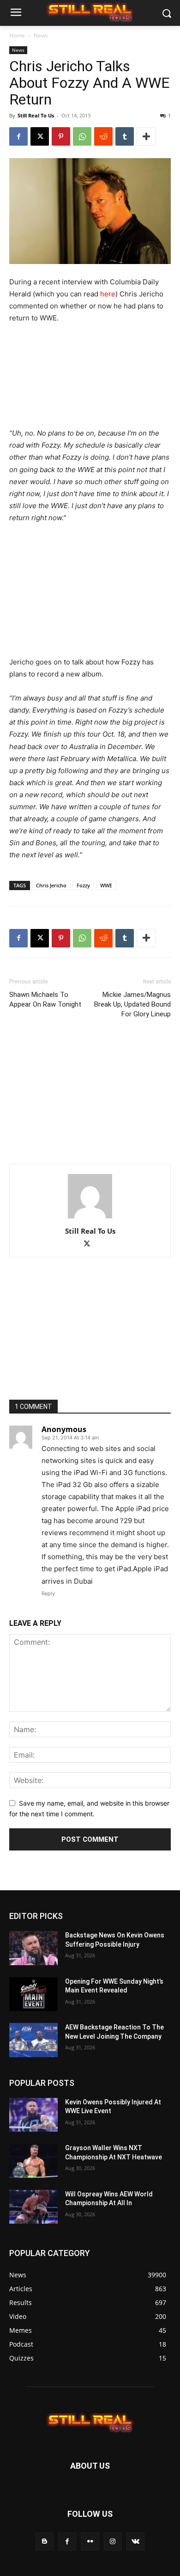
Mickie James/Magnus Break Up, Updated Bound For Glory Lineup (132, 1004)
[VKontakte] (135, 2542)
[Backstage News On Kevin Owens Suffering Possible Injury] (33, 1948)
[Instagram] (113, 2542)
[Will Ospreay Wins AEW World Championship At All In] (33, 2207)
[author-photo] (90, 1218)
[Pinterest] (61, 136)
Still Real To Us (36, 115)
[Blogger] (45, 2542)
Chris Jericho (51, 885)
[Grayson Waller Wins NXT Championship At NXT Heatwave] (33, 2161)
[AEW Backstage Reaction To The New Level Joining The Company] (33, 2040)
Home (17, 35)
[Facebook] (18, 136)
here (108, 294)
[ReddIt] (103, 136)
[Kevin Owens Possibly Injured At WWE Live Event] (33, 2115)
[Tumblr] (125, 136)
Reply (48, 1593)
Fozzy (83, 885)
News (41, 35)
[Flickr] (90, 2542)
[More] (146, 136)
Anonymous (64, 1429)
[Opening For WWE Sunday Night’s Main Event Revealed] (33, 1994)
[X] (40, 136)
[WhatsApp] (82, 136)
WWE (106, 885)
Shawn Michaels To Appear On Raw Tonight (45, 999)
